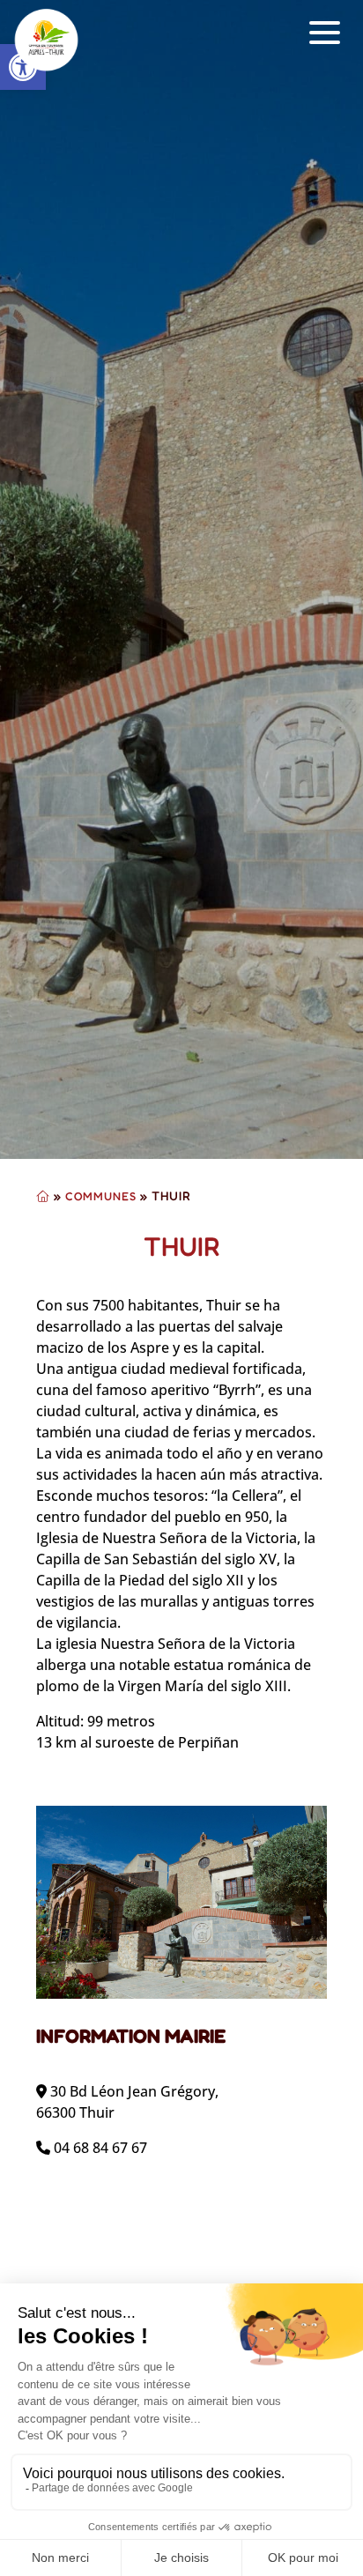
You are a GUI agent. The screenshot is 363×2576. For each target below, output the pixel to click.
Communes (101, 1196)
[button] (325, 33)
